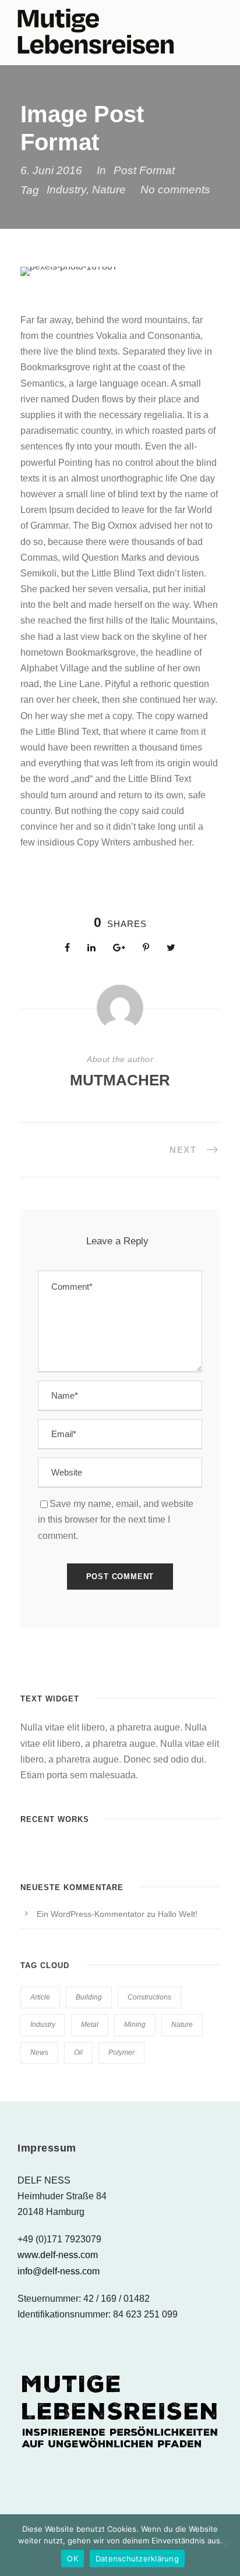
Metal (90, 2025)
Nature (109, 190)
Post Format (144, 170)
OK (73, 2559)
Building (89, 1997)
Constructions (149, 1997)
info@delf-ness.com (59, 2271)
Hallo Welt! (178, 1914)
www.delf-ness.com (58, 2255)
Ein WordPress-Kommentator (91, 1914)
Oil (78, 2053)
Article (40, 1997)
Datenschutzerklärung (137, 2559)
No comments (175, 190)
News (39, 2053)
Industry (66, 190)
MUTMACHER (120, 1080)
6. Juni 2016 (51, 170)
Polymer (121, 2053)
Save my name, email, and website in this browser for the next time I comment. (116, 1519)
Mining (135, 2025)
